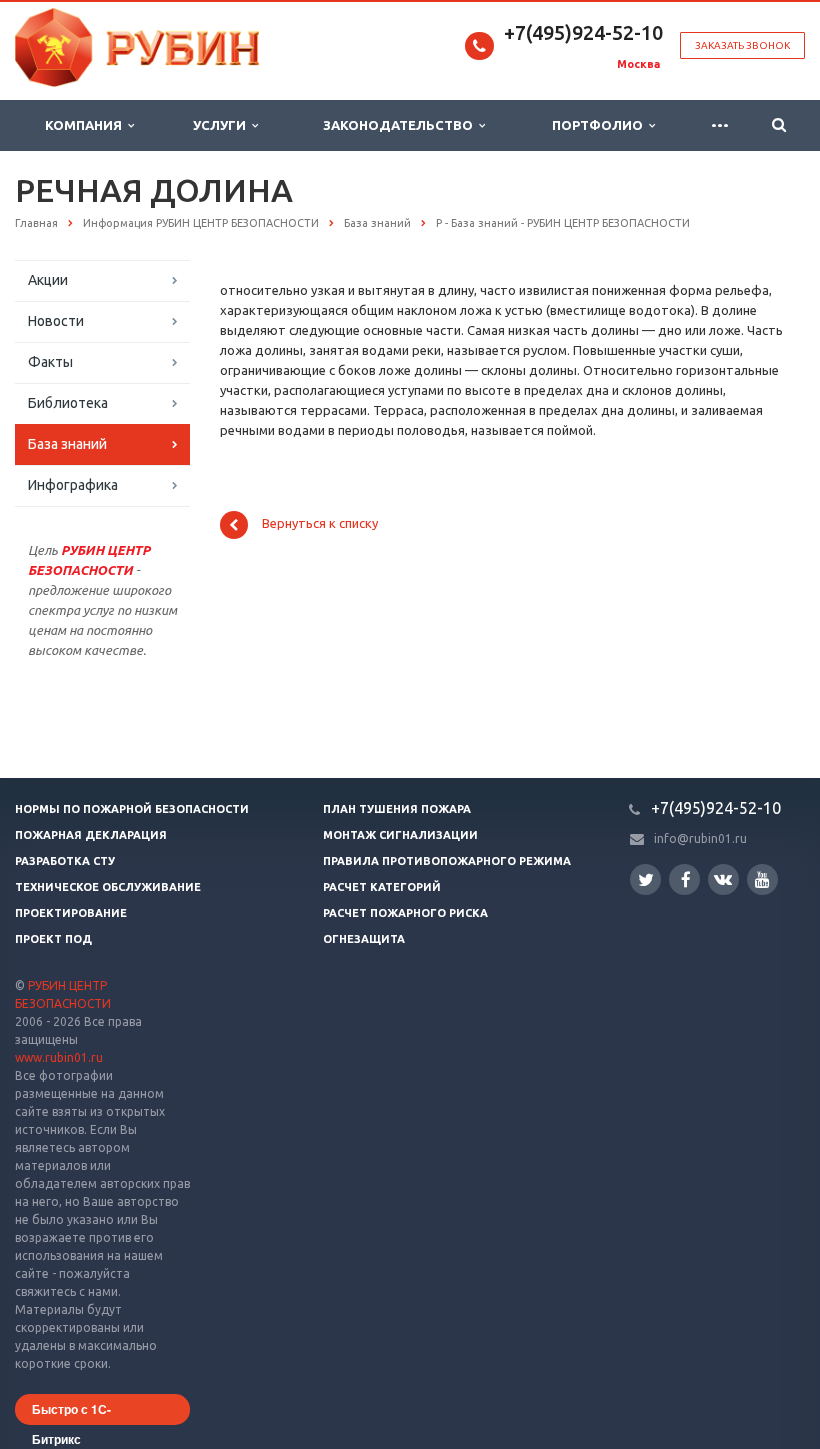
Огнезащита (364, 939)
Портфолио (600, 125)
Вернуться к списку (320, 524)
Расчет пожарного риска (405, 913)
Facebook (684, 879)
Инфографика (73, 485)
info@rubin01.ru (700, 838)
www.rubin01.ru (59, 1057)
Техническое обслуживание (108, 887)
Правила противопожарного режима (447, 861)
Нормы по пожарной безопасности (132, 809)
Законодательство (401, 125)
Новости (56, 321)
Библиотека (68, 403)
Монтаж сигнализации (400, 835)
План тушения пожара (397, 809)
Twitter (645, 879)
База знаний (67, 444)
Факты (50, 362)
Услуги (222, 125)
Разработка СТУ (65, 861)
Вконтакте (723, 879)
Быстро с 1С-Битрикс (71, 1412)
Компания (86, 125)
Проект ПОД (53, 939)
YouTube (762, 879)
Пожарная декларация (91, 835)
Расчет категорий (382, 887)
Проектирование (71, 913)
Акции (48, 280)
